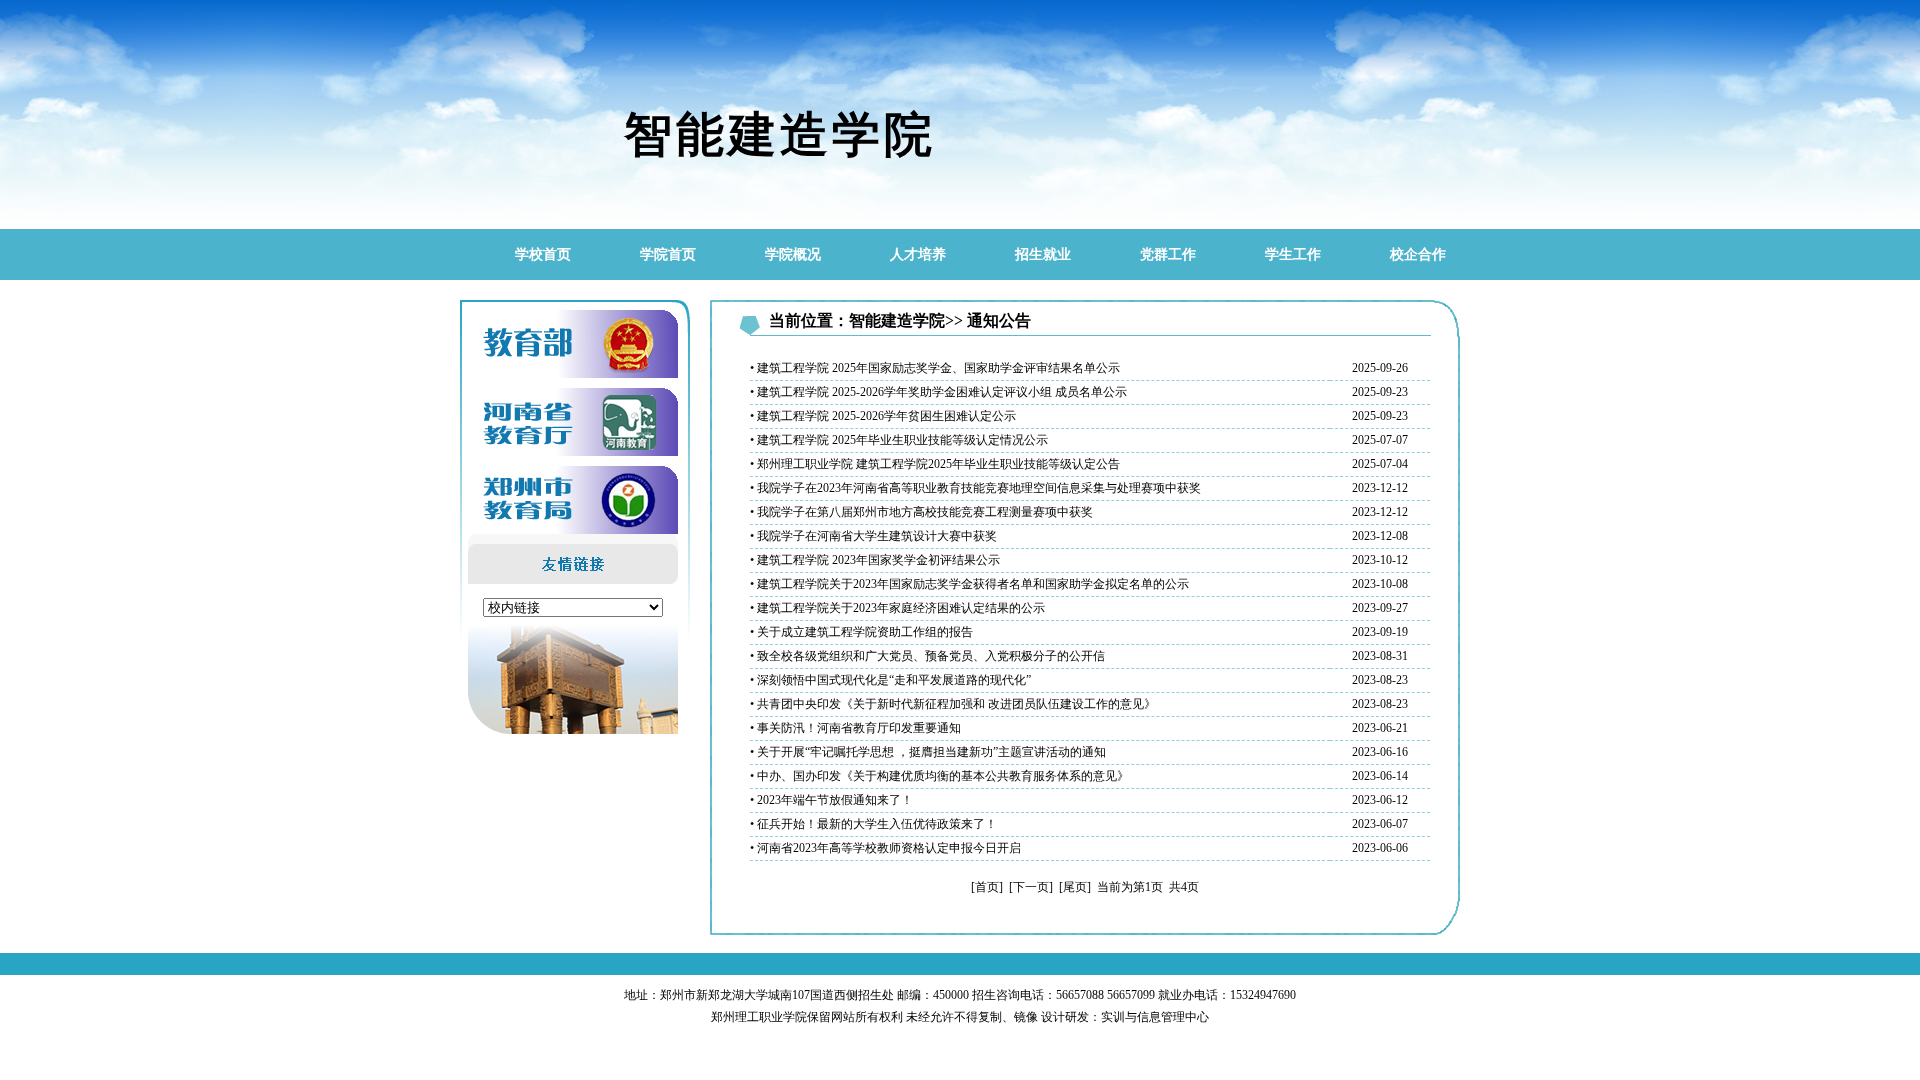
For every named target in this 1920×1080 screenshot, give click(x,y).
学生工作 (1293, 254)
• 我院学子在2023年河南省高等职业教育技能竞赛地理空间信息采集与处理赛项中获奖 (975, 488)
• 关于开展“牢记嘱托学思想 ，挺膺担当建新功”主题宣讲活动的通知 (928, 752)
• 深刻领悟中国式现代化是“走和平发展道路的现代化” (890, 680)
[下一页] (1031, 887)
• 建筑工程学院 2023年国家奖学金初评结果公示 (875, 560)
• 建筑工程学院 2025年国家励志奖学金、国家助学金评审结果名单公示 (935, 368)
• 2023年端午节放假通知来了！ (831, 800)
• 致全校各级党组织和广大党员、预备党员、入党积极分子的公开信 (927, 656)
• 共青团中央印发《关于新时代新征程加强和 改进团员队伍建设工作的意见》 (953, 704)
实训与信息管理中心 (1155, 1017)
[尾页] (1075, 887)
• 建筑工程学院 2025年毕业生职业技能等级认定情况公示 (899, 440)
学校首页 (543, 254)
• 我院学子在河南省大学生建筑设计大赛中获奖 (873, 536)
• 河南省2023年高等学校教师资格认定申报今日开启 (885, 848)
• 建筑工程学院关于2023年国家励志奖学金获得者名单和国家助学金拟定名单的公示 (969, 584)
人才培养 (918, 254)
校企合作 (1418, 254)
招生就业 (1043, 254)
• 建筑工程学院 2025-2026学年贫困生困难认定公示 (883, 416)
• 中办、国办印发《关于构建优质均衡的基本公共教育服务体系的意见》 (939, 776)
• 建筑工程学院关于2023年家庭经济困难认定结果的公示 (897, 608)
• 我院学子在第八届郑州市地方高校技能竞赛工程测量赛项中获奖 (921, 512)
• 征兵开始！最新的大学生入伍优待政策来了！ (873, 824)
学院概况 (793, 254)
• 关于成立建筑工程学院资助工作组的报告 (861, 632)
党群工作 (1168, 254)
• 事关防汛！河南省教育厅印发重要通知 (855, 728)
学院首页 (668, 254)
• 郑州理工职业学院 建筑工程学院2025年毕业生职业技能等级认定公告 (935, 464)
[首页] (987, 887)
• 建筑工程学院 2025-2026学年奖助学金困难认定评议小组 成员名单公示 (938, 392)
